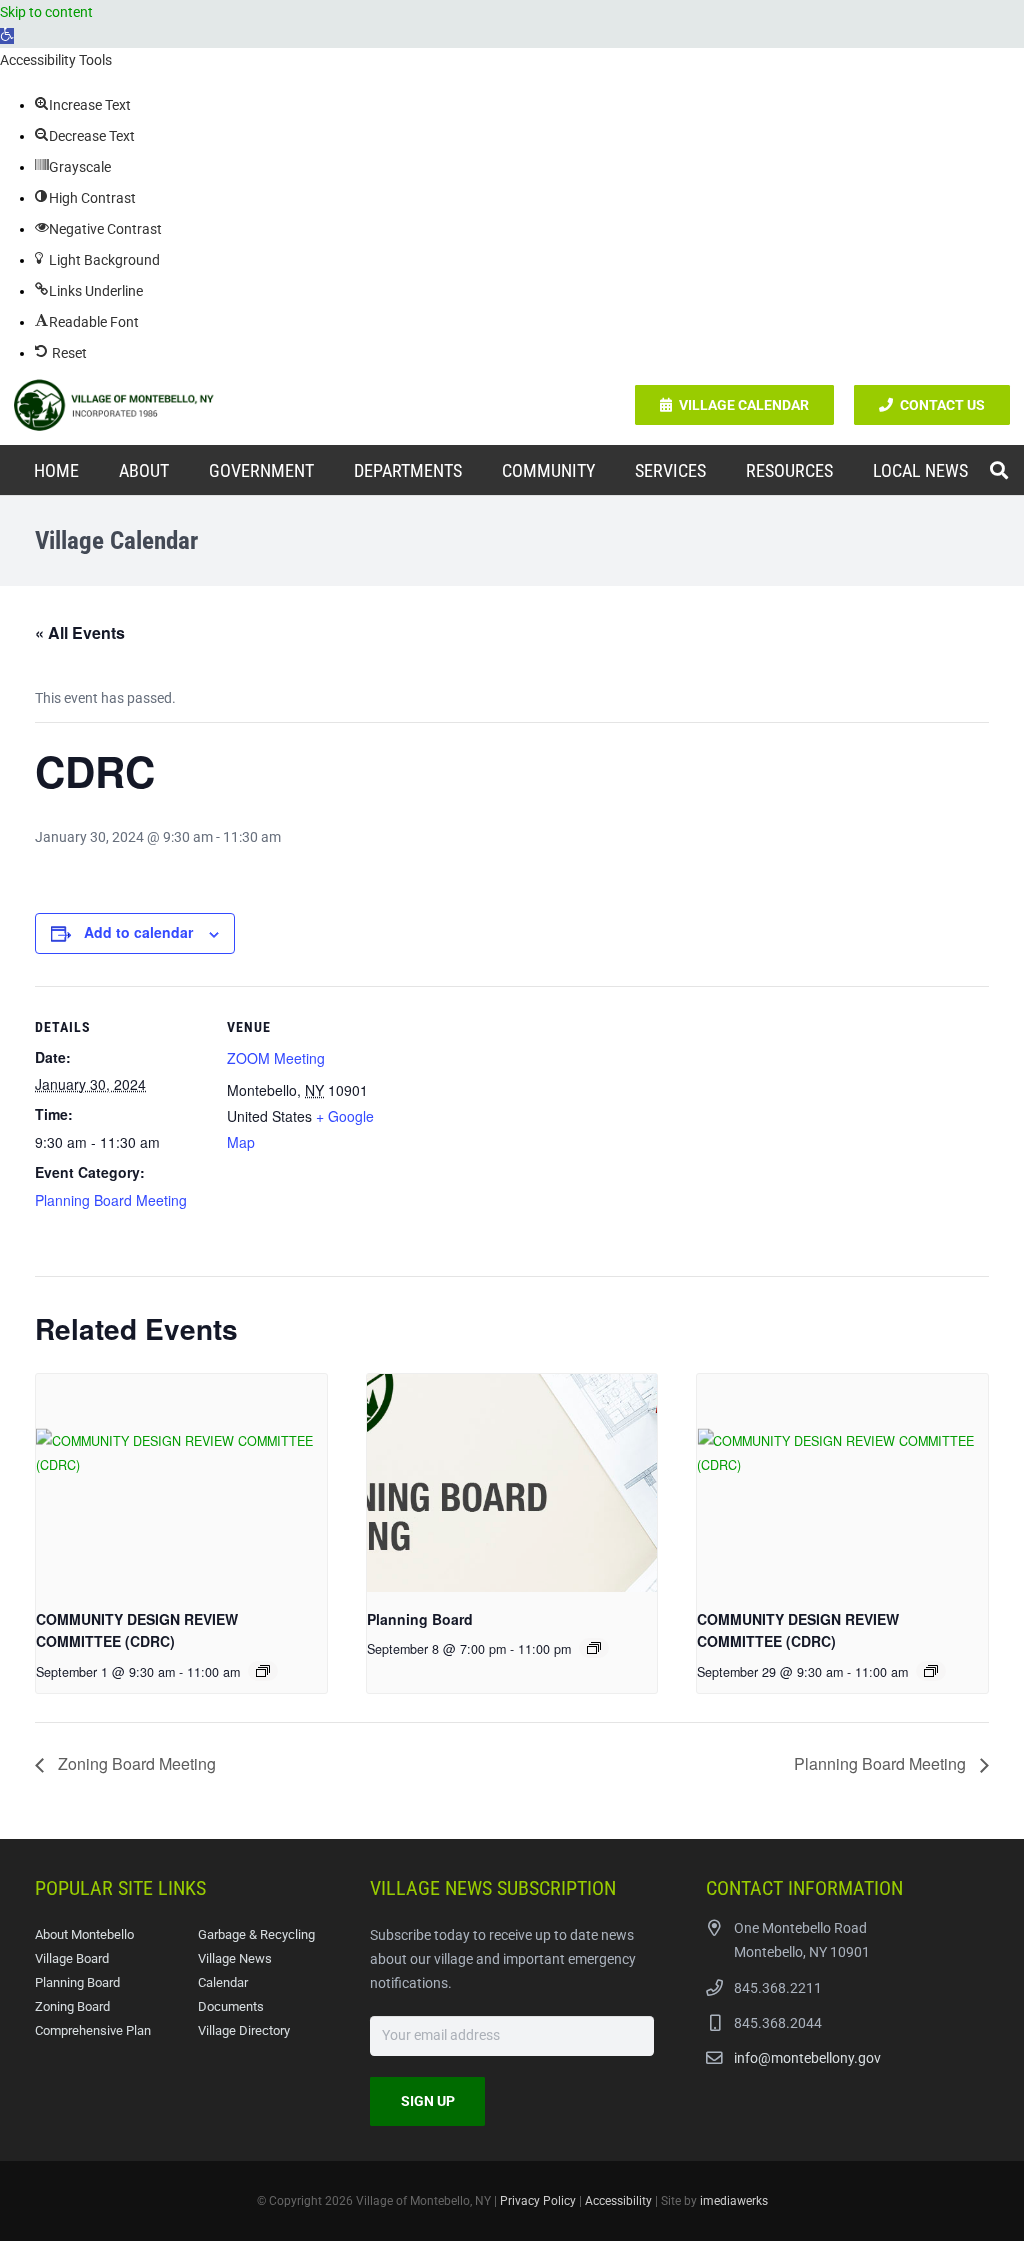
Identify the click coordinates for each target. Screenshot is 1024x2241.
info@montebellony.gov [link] (807, 2058)
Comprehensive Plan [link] (93, 2030)
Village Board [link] (72, 1958)
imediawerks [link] (734, 2201)
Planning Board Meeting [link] (111, 1200)
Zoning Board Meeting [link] (135, 1763)
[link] (7, 36)
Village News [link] (235, 1958)
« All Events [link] (80, 632)
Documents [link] (231, 2006)
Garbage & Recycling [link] (256, 1934)
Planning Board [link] (420, 1619)
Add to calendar (138, 932)
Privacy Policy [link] (538, 2201)
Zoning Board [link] (72, 2006)
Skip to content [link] (46, 12)
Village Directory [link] (244, 2030)
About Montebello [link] (84, 1934)
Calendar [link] (223, 1982)
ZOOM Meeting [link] (276, 1058)
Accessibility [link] (618, 2201)
